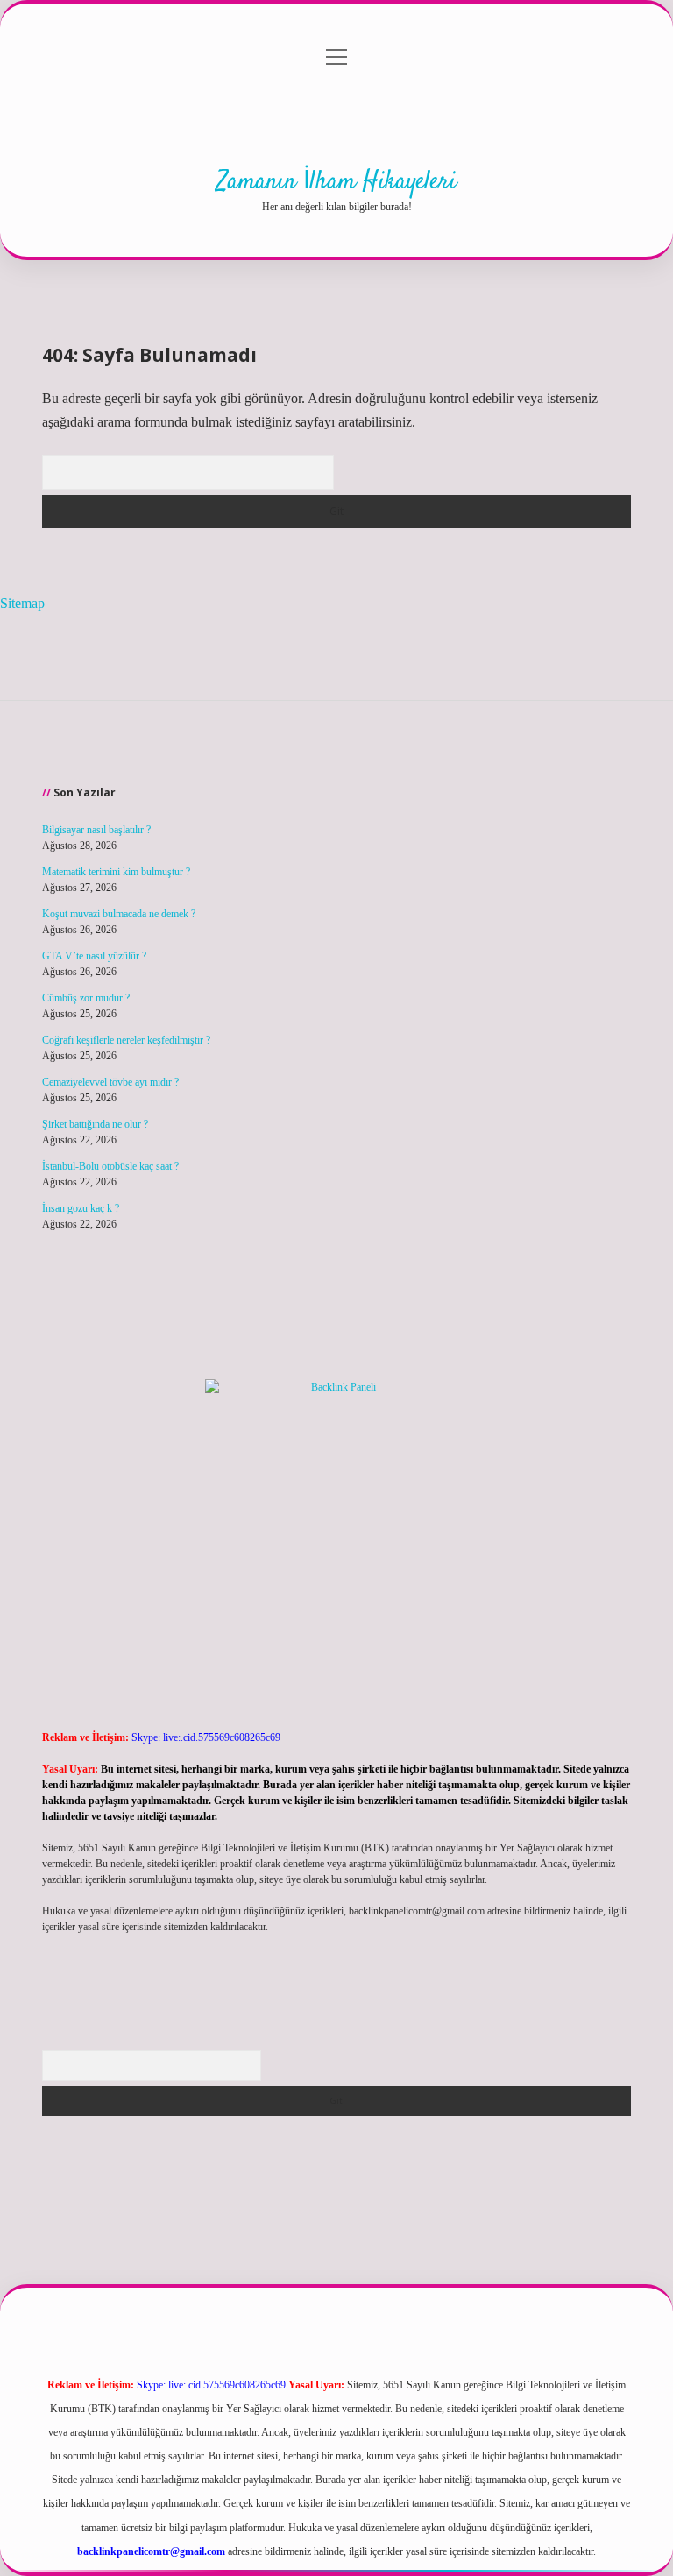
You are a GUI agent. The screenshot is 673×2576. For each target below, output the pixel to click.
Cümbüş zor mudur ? (86, 998)
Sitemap (22, 603)
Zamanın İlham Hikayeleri (336, 182)
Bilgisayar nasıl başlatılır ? (96, 830)
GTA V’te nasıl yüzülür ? (94, 956)
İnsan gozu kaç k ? (81, 1208)
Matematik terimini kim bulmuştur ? (116, 872)
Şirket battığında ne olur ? (95, 1124)
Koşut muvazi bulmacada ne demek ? (119, 914)
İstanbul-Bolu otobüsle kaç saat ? (110, 1166)
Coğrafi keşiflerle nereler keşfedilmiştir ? (126, 1040)
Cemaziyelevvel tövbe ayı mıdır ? (110, 1082)
